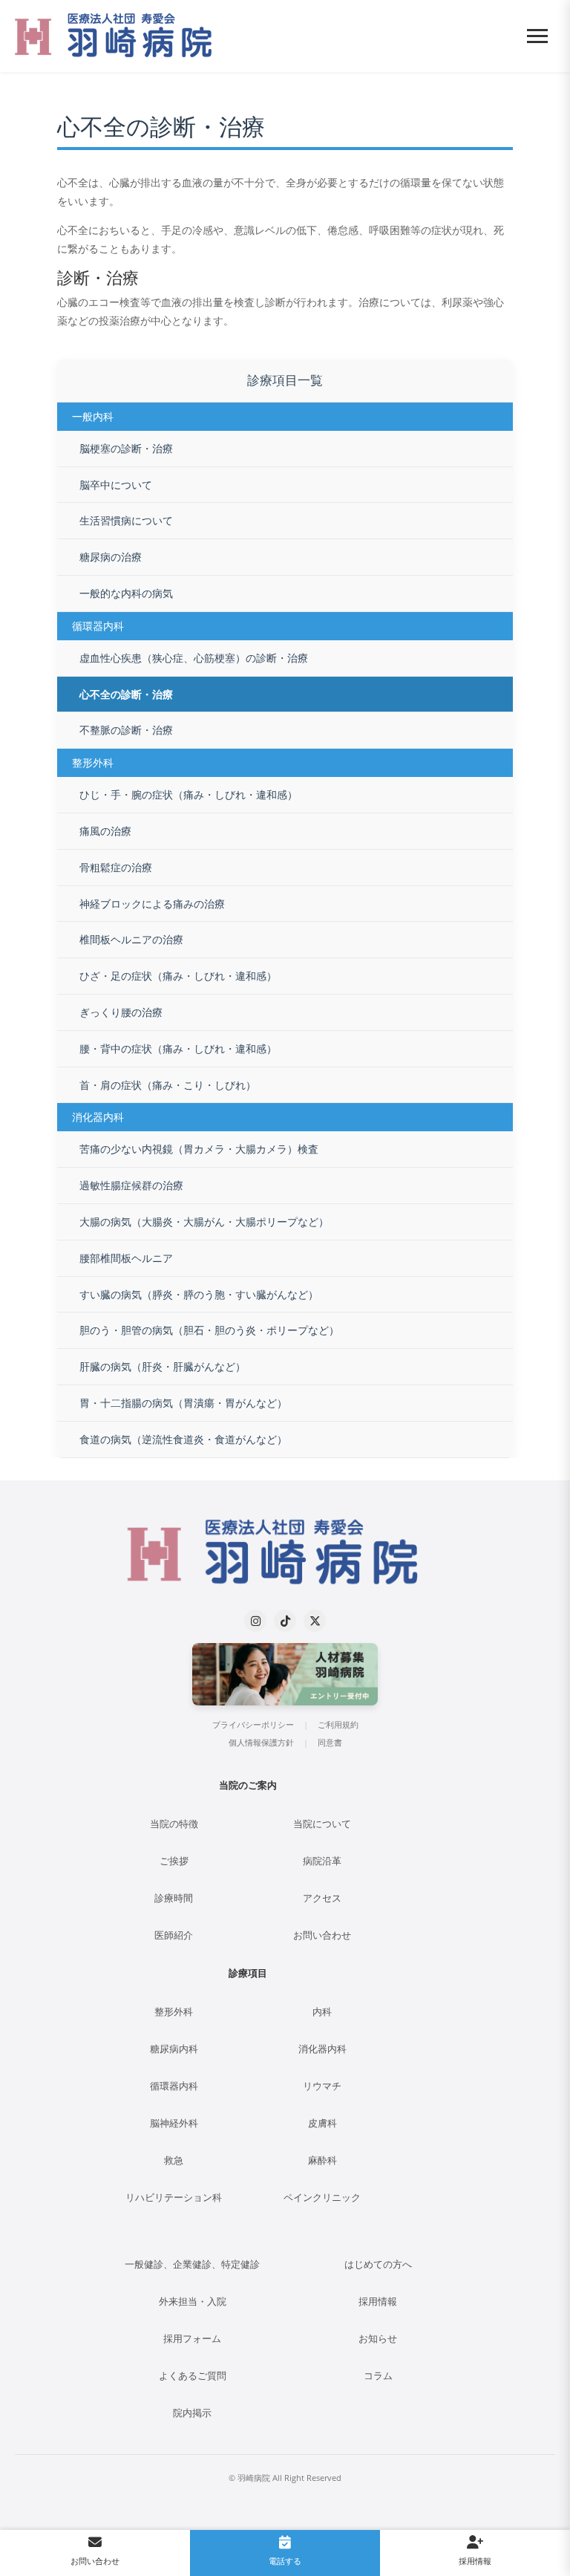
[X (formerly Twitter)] (315, 1621)
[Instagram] (255, 1621)
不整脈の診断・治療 (126, 730)
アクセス (322, 1898)
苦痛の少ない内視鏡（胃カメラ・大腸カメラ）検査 (199, 1149)
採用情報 (378, 2302)
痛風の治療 (105, 831)
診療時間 (174, 1898)
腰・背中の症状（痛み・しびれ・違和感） (178, 1048)
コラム (378, 2376)
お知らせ (378, 2339)
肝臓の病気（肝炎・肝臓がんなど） (163, 1366)
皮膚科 (322, 2123)
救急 (174, 2160)
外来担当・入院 (193, 2302)
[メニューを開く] (537, 36)
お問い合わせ (322, 1935)
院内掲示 (192, 2413)
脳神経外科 (174, 2123)
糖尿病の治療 (111, 557)
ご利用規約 (338, 1725)
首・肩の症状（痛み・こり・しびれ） (168, 1085)
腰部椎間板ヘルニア (126, 1258)
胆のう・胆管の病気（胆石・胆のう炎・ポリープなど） (209, 1330)
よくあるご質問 (193, 2376)
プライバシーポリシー (253, 1725)
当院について (322, 1824)
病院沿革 (322, 1861)
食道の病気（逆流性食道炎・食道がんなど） (183, 1439)
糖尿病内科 (174, 2049)
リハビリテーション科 (174, 2198)
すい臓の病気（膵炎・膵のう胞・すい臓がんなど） (199, 1294)
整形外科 (174, 2012)
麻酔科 (322, 2160)
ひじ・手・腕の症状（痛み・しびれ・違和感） (189, 794)
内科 (322, 2012)
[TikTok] (285, 1621)
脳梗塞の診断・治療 (126, 448)
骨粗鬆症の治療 (116, 867)
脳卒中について (116, 485)
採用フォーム (192, 2339)
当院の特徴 (174, 1824)
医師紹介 (174, 1935)
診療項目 (248, 1973)
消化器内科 (322, 2049)
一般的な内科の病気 (126, 593)
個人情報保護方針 (261, 1743)
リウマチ (322, 2086)
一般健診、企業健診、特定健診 (192, 2264)
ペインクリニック (322, 2198)
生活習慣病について (126, 520)
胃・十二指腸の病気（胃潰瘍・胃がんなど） (183, 1403)
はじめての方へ (378, 2264)
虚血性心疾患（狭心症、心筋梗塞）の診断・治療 (194, 658)
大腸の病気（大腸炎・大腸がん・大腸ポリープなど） (204, 1222)
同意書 (330, 1743)
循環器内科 (174, 2086)
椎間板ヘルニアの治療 (131, 939)
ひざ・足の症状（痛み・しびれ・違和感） (178, 976)
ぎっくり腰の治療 (121, 1012)
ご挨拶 (174, 1861)
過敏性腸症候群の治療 (131, 1185)
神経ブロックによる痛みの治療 (152, 904)
